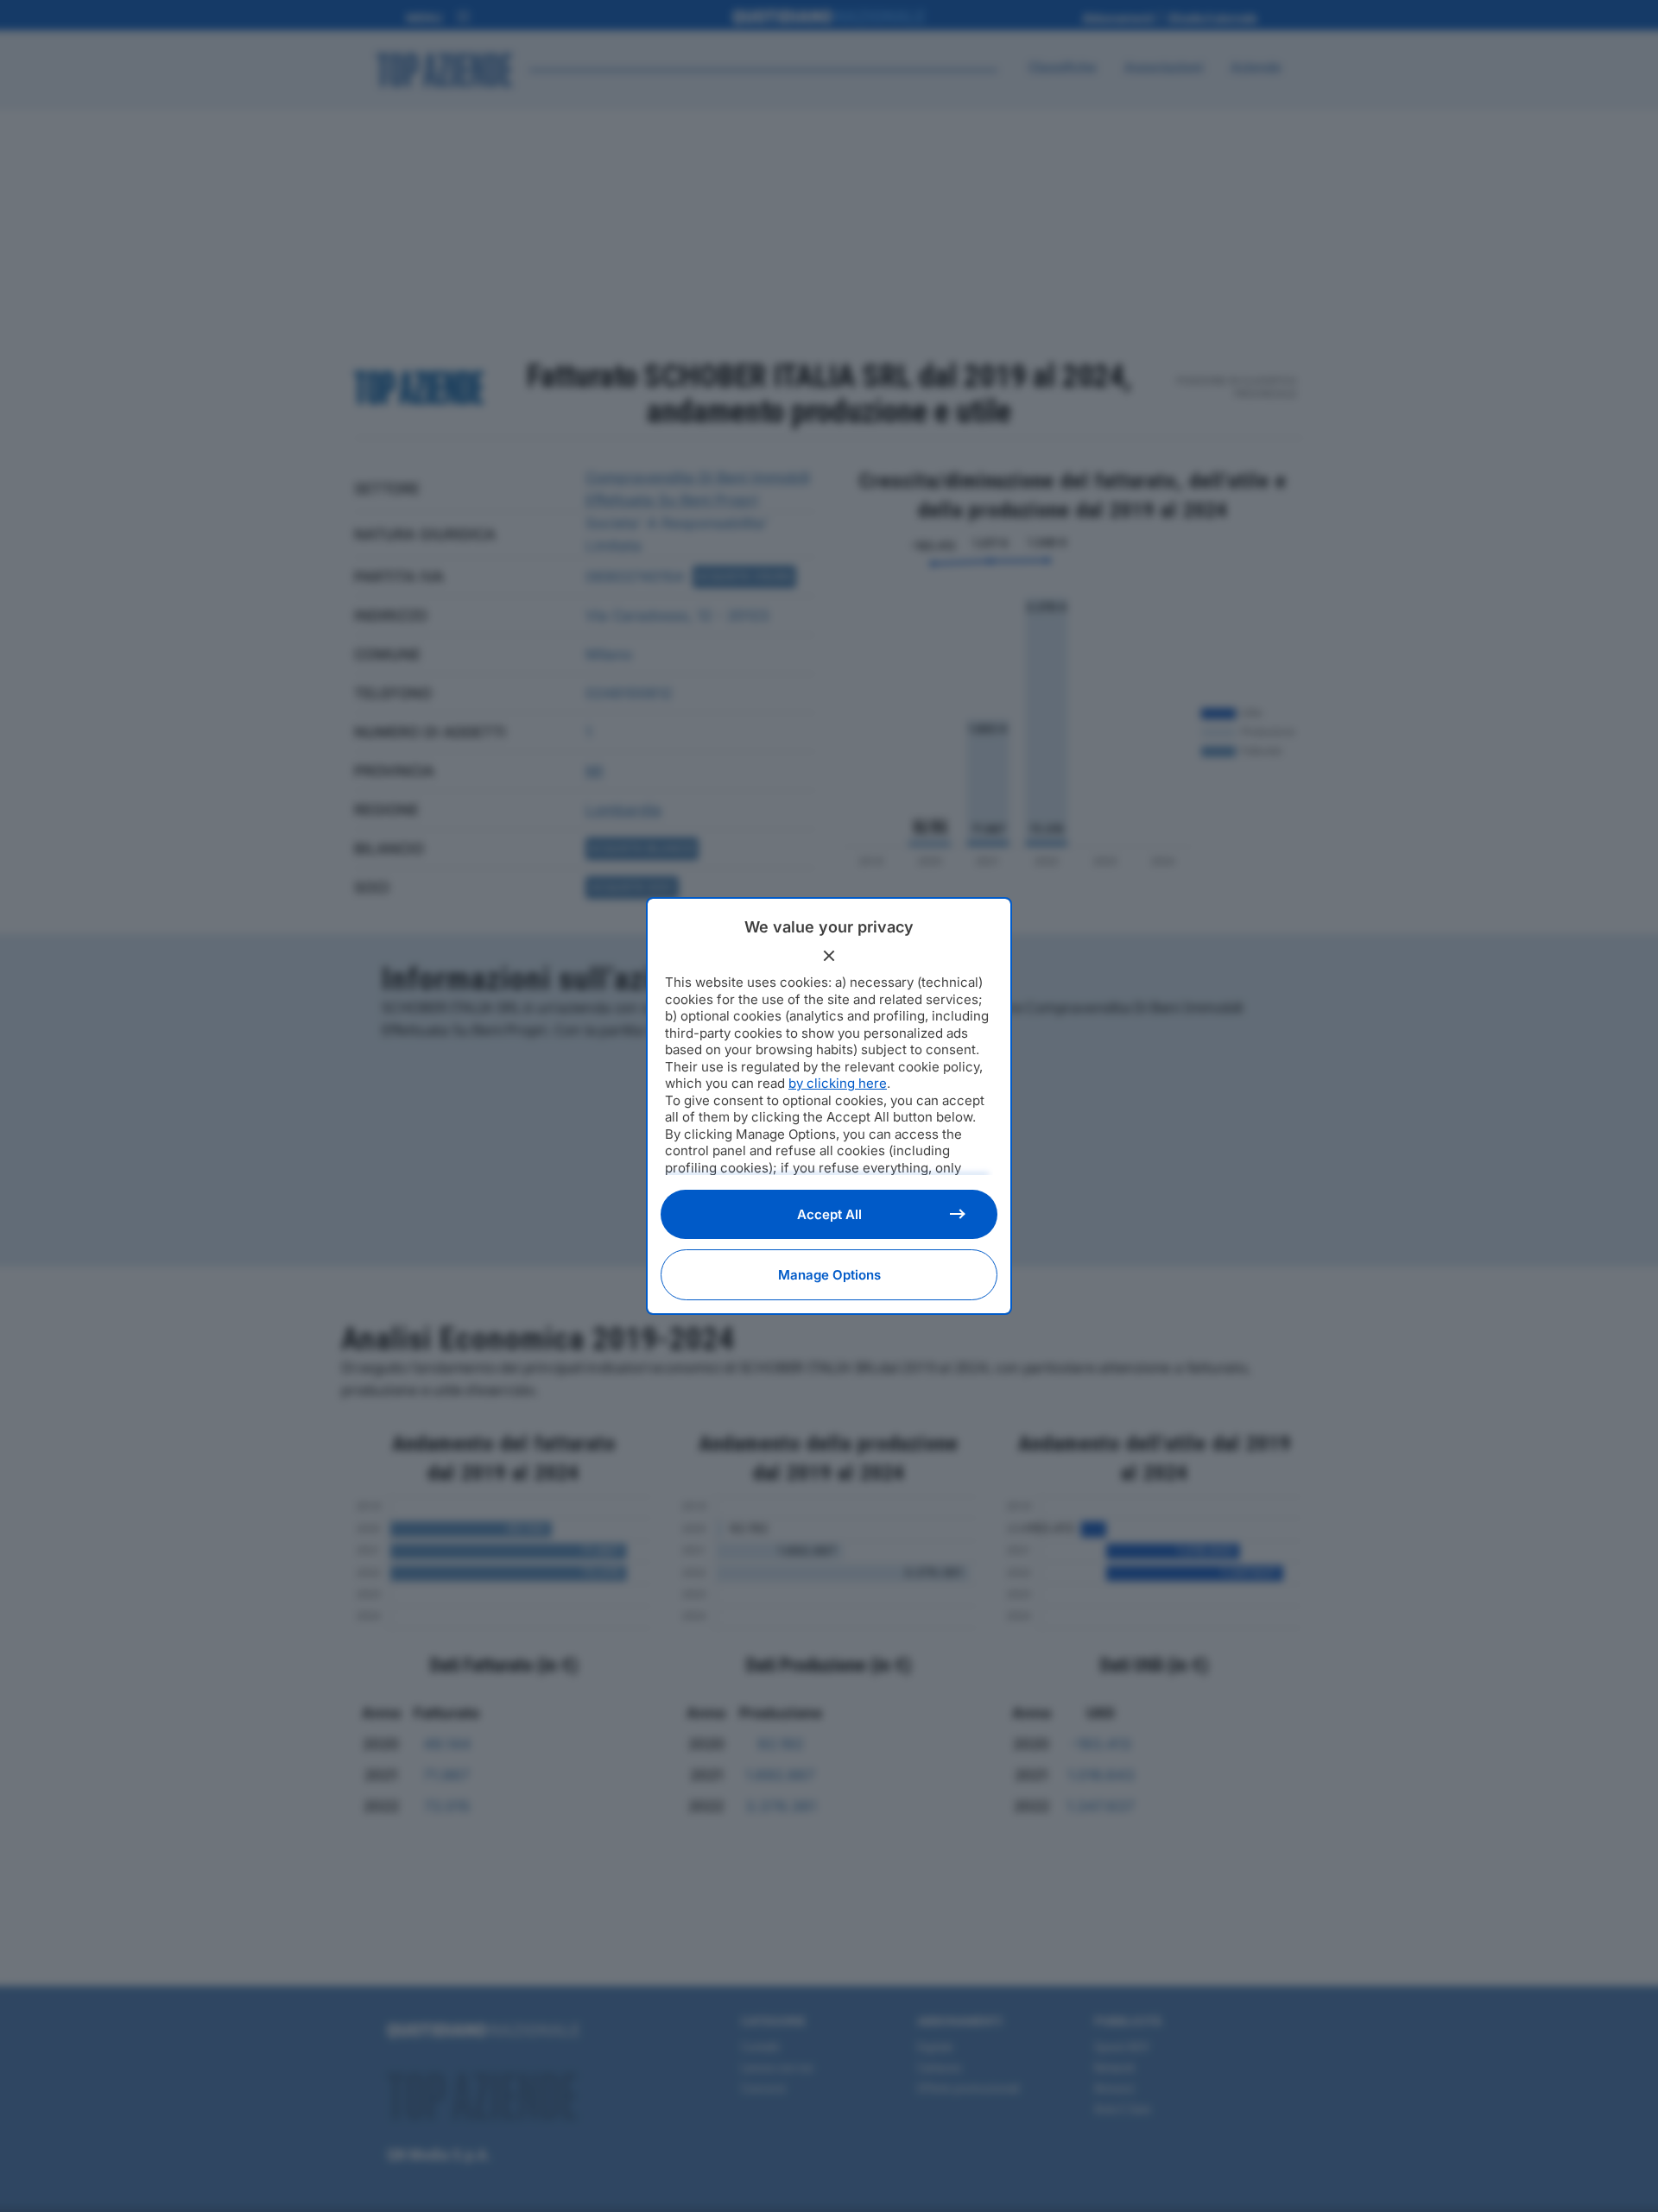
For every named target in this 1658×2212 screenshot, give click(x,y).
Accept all (829, 1214)
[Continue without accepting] (829, 956)
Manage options (829, 1275)
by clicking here (838, 1083)
